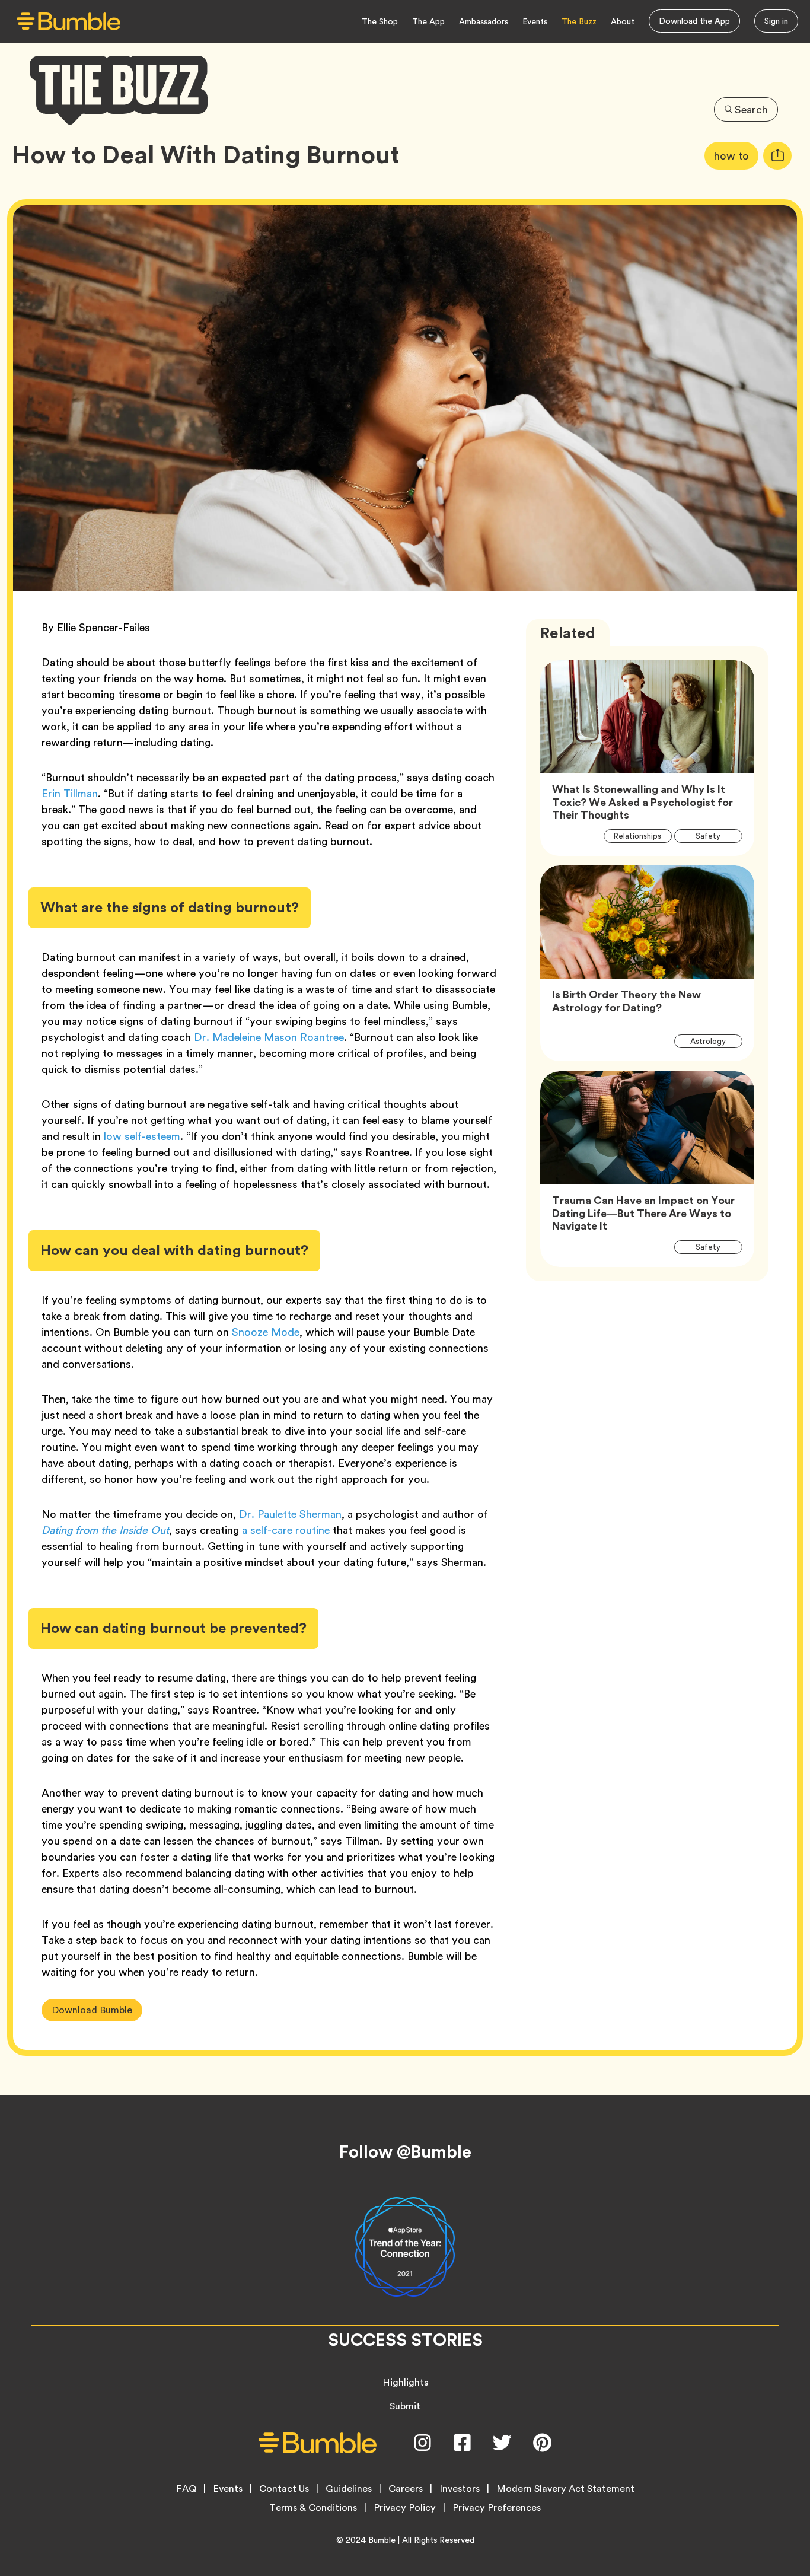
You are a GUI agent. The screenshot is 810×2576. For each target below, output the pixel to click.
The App (428, 21)
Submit (405, 2406)
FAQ (186, 2489)
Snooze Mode (266, 1332)
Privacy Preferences (497, 2508)
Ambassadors (484, 21)
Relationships (643, 836)
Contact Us (284, 2489)
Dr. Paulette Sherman (290, 1514)
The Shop (380, 21)
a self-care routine (286, 1530)
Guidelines (349, 2489)
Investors (460, 2489)
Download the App (694, 21)
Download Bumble (92, 2010)
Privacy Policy (405, 2508)
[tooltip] (777, 156)
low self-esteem (142, 1136)
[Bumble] (68, 22)
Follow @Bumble (405, 2152)
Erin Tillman (70, 793)
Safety (715, 836)
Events (535, 21)
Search (751, 109)
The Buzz (579, 21)
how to (736, 155)
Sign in (776, 21)
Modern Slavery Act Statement (565, 2489)
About (623, 21)
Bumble (382, 2540)
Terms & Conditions (313, 2508)
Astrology (715, 1041)
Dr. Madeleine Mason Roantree (269, 1037)
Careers (406, 2489)
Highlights (405, 2382)
